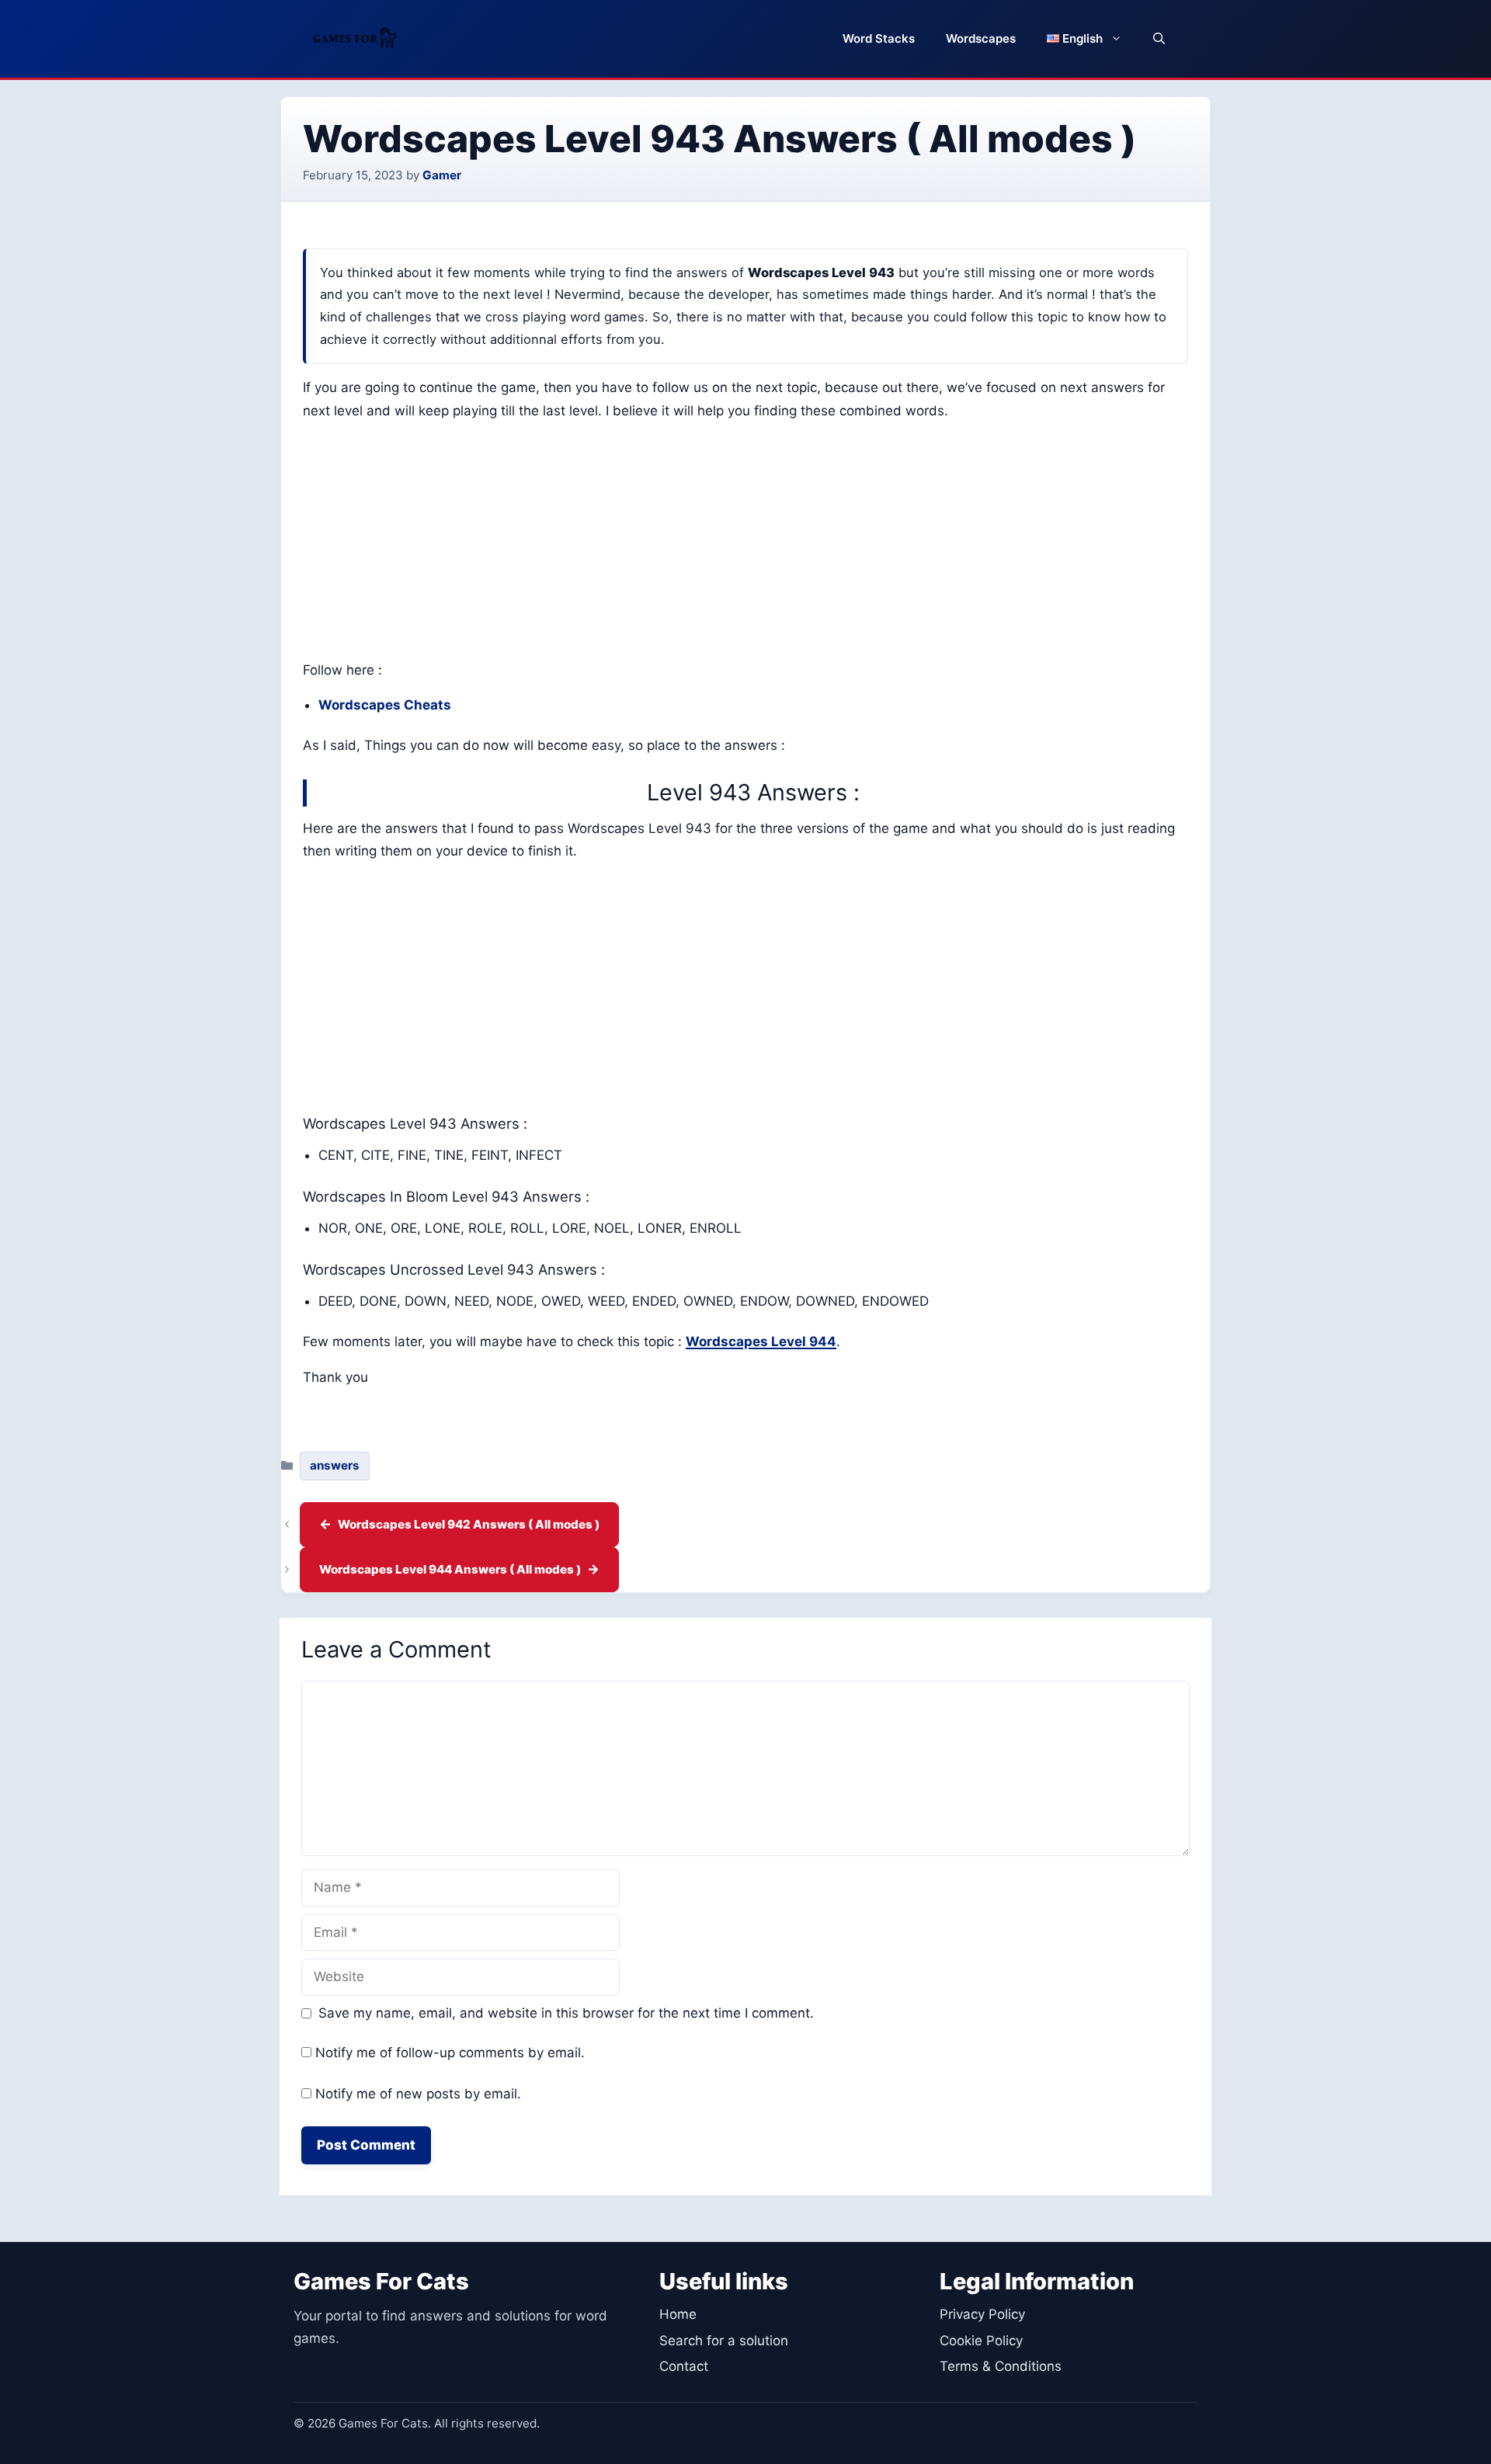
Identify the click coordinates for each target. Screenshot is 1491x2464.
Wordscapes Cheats (385, 705)
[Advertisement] (745, 544)
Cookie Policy (981, 2341)
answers (335, 1465)
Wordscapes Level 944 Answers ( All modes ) (450, 1569)
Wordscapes (981, 38)
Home (678, 2314)
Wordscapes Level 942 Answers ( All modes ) (469, 1524)
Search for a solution (724, 2341)
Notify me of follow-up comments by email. (450, 2053)
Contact (684, 2366)
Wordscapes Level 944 (761, 1341)
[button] (1159, 39)
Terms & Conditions (1001, 2366)
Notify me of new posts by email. (418, 2094)
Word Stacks (879, 38)
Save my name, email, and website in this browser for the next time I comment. (566, 2013)
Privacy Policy (982, 2314)
